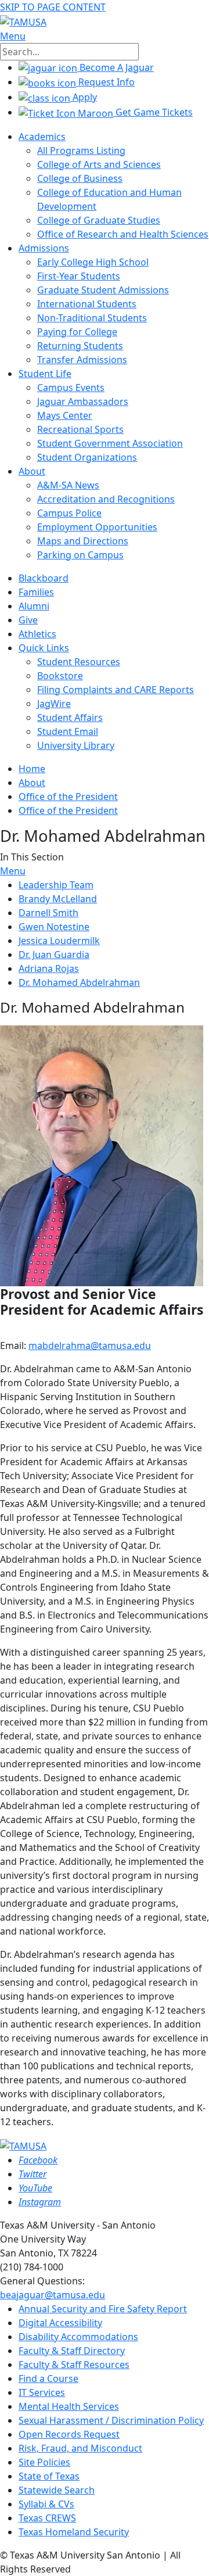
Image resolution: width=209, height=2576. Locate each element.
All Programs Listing (81, 150)
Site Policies (44, 2462)
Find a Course (48, 2378)
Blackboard (44, 578)
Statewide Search (57, 2490)
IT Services (42, 2392)
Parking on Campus (80, 555)
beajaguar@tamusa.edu (53, 2295)
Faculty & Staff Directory (72, 2351)
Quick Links (44, 648)
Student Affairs (70, 717)
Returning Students (80, 346)
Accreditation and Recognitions (106, 499)
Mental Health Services (69, 2406)
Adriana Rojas (49, 968)
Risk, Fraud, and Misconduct (80, 2448)
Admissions (44, 248)
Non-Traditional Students (92, 318)
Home (32, 769)
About (32, 471)
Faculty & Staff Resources (74, 2365)
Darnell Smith (48, 913)
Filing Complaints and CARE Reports (116, 690)
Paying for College (77, 332)
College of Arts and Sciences (99, 164)
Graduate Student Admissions (103, 290)
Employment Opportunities (97, 527)
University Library (76, 745)
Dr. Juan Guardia (54, 955)
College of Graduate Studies (99, 220)
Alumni (34, 606)
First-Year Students (79, 276)
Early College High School (93, 262)
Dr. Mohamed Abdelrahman (79, 982)
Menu (13, 871)
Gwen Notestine (54, 927)
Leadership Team (56, 885)
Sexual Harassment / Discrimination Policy (111, 2420)
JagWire (54, 704)
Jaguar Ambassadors (83, 401)
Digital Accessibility (60, 2323)
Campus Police (69, 513)
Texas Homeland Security (74, 2532)
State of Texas (49, 2476)
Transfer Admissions (82, 360)
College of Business (80, 178)
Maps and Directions (83, 541)
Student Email (68, 731)
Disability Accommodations (78, 2337)
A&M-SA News (68, 485)
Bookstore (60, 676)
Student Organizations (87, 457)
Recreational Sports (80, 429)
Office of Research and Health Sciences (123, 234)
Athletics (37, 634)
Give (28, 620)
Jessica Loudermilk (59, 941)
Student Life (45, 374)
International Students (87, 304)
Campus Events (71, 388)
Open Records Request (69, 2434)
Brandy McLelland (58, 899)
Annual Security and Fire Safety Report (103, 2309)
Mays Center (65, 415)
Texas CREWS (47, 2518)
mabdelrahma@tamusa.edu (90, 1346)
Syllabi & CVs (46, 2504)
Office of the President (68, 797)
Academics (42, 137)
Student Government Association (110, 443)
